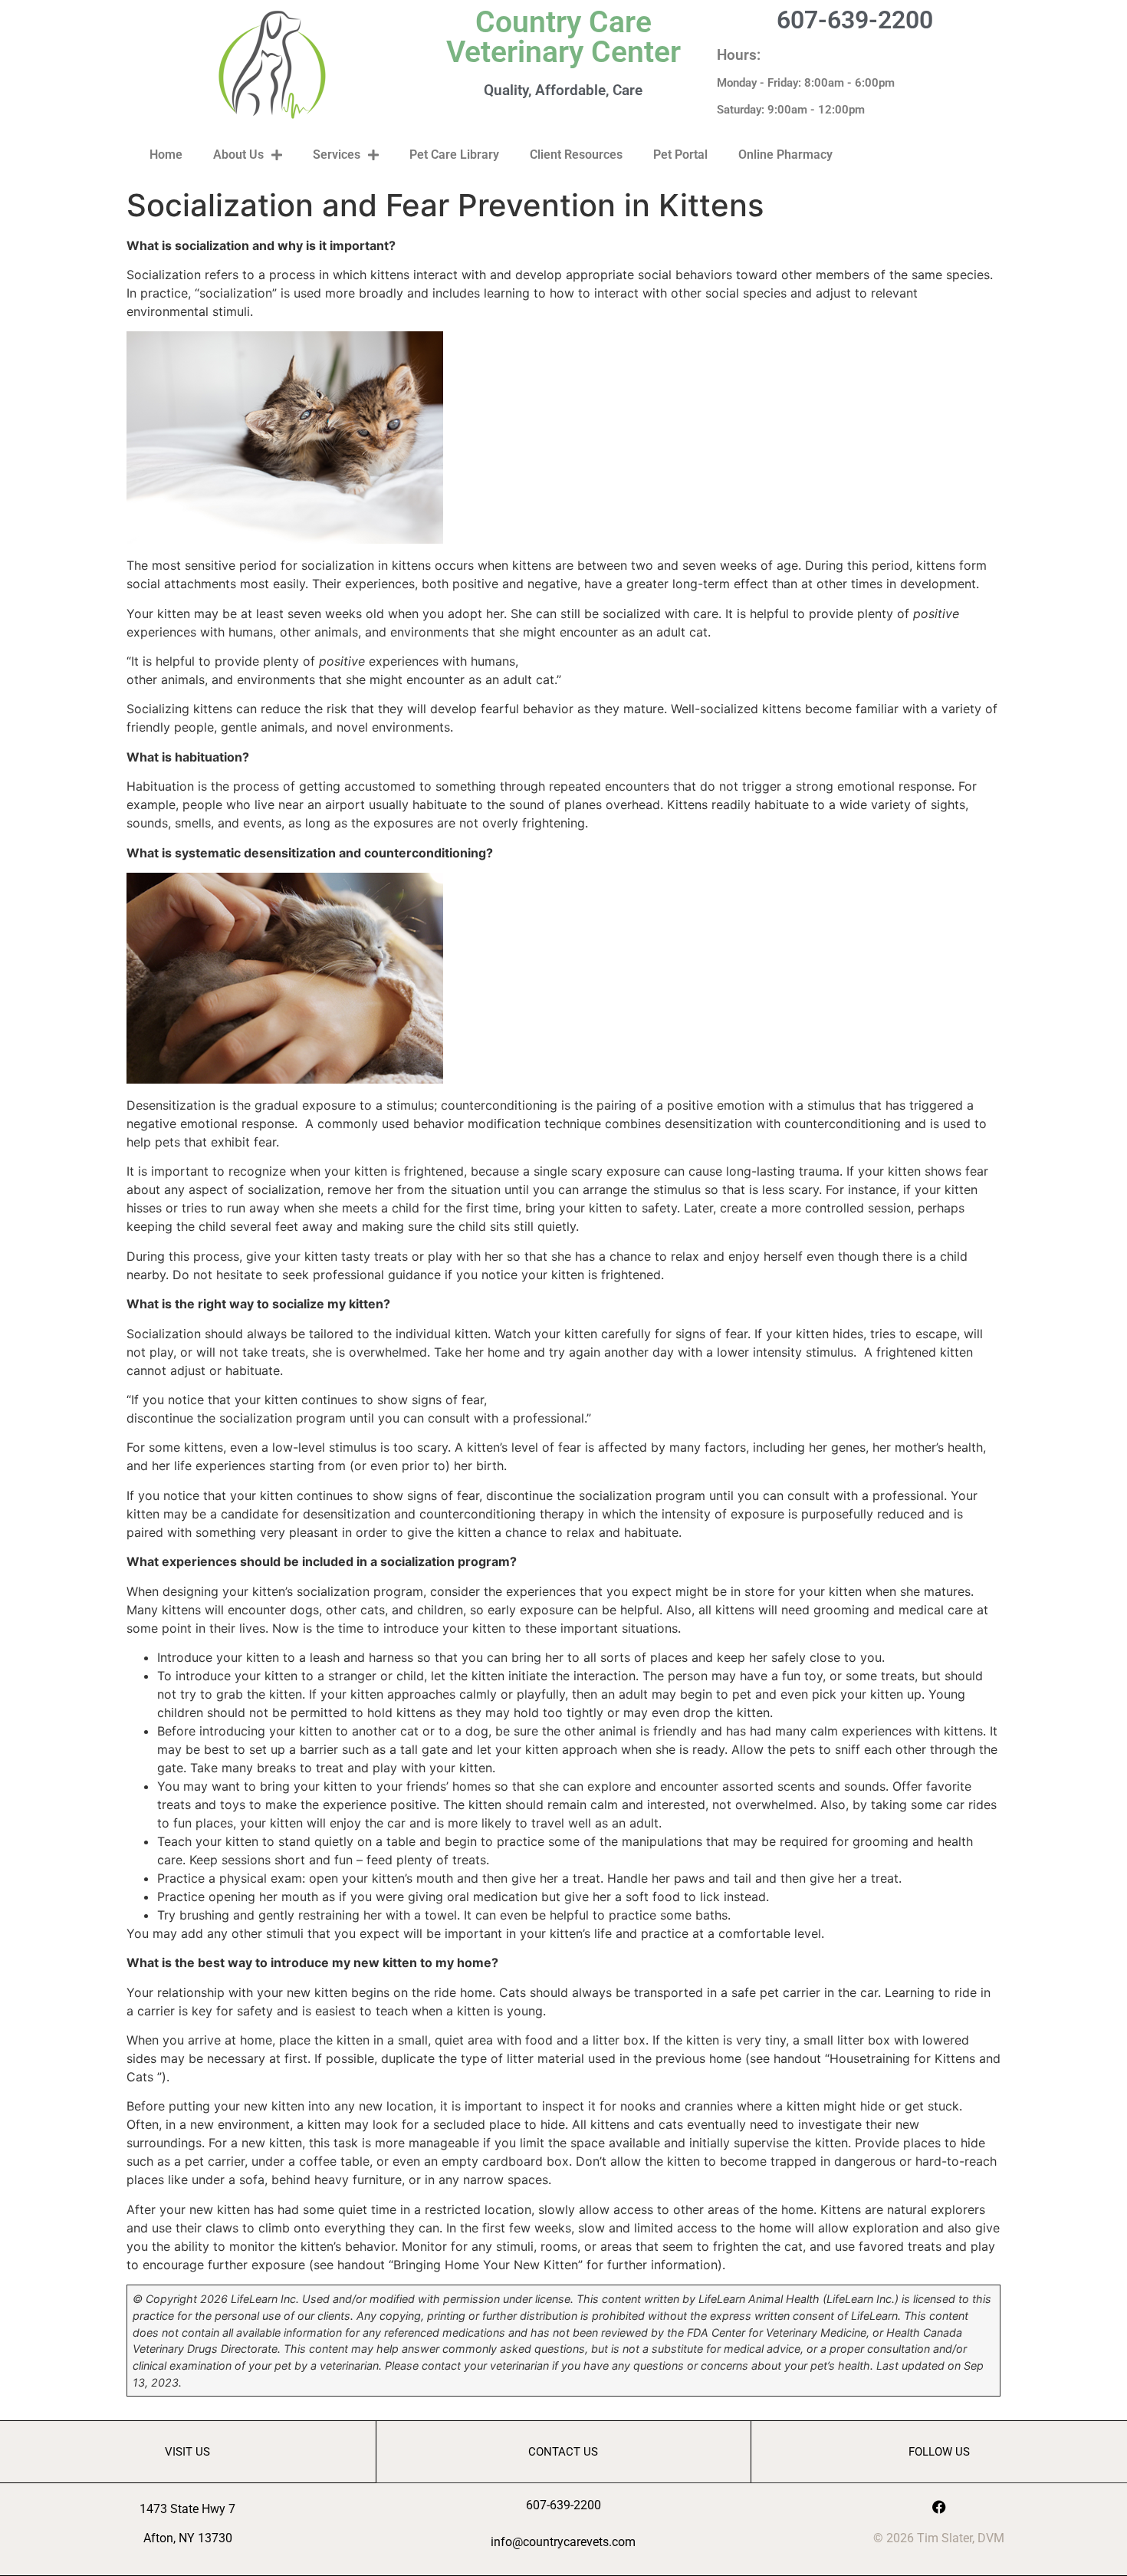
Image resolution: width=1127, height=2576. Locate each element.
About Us (238, 155)
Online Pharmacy (785, 155)
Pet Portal (680, 155)
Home (166, 155)
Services (337, 155)
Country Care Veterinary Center (563, 37)
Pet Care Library (454, 155)
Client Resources (576, 155)
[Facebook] (939, 2507)
